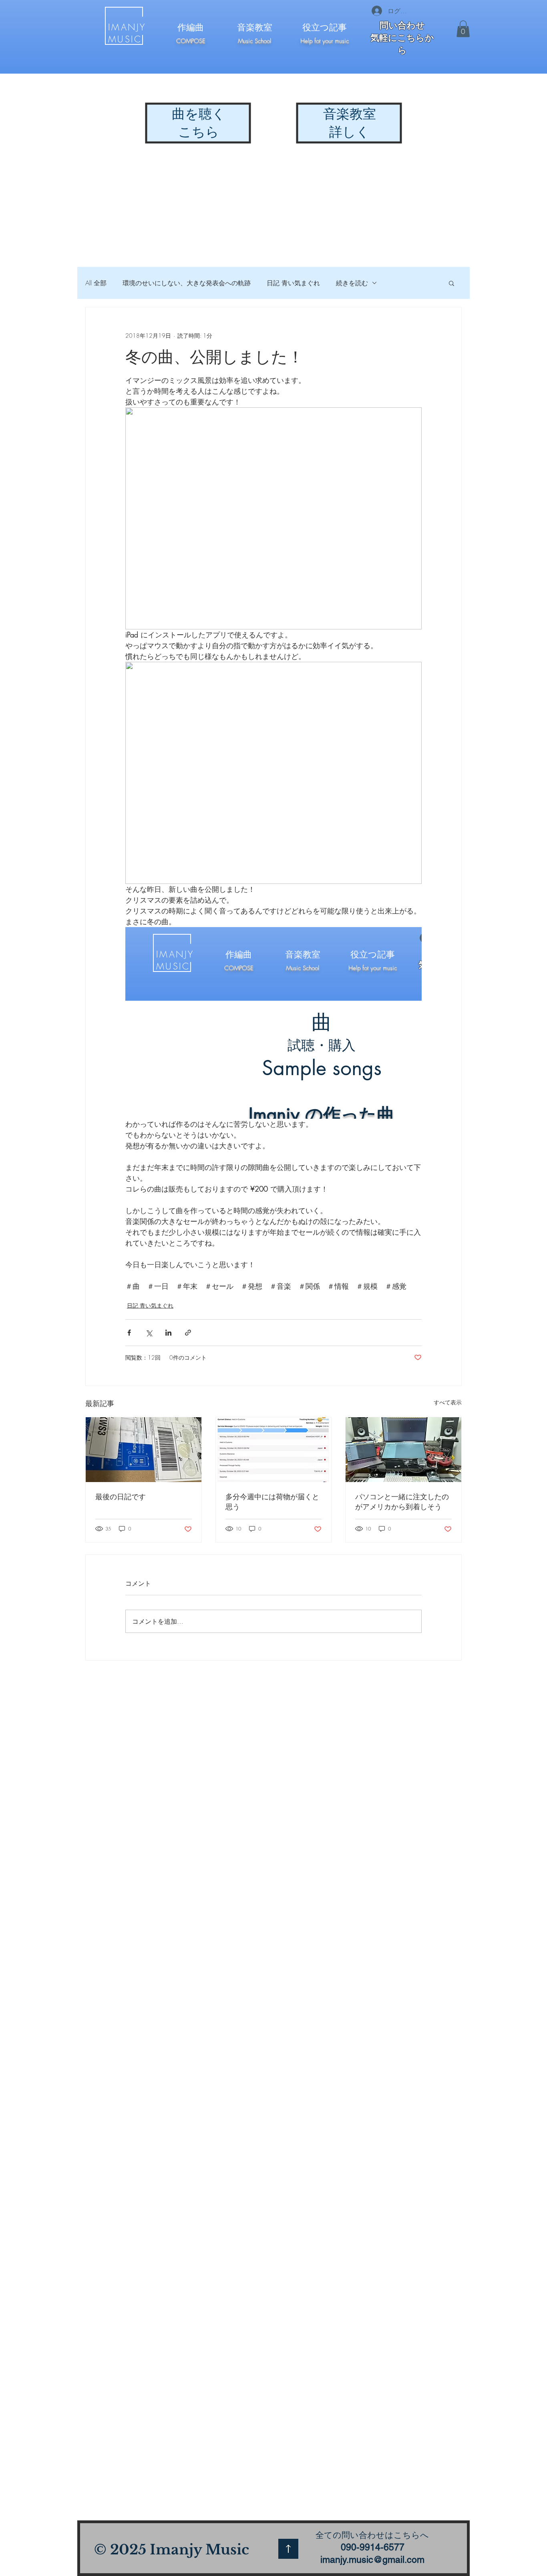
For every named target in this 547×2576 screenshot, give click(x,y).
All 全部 (96, 283)
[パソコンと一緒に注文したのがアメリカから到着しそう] (403, 1450)
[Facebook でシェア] (129, 1333)
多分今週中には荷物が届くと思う (272, 1501)
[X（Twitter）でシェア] (149, 1333)
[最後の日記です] (144, 1450)
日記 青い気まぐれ (293, 283)
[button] (463, 29)
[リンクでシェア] (188, 1333)
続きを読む (352, 283)
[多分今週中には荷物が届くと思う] (274, 1450)
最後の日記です (121, 1496)
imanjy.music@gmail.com (372, 2560)
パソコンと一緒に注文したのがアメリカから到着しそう (402, 1501)
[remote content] (273, 1023)
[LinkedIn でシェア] (168, 1333)
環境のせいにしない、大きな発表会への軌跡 (187, 283)
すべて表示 (448, 1402)
